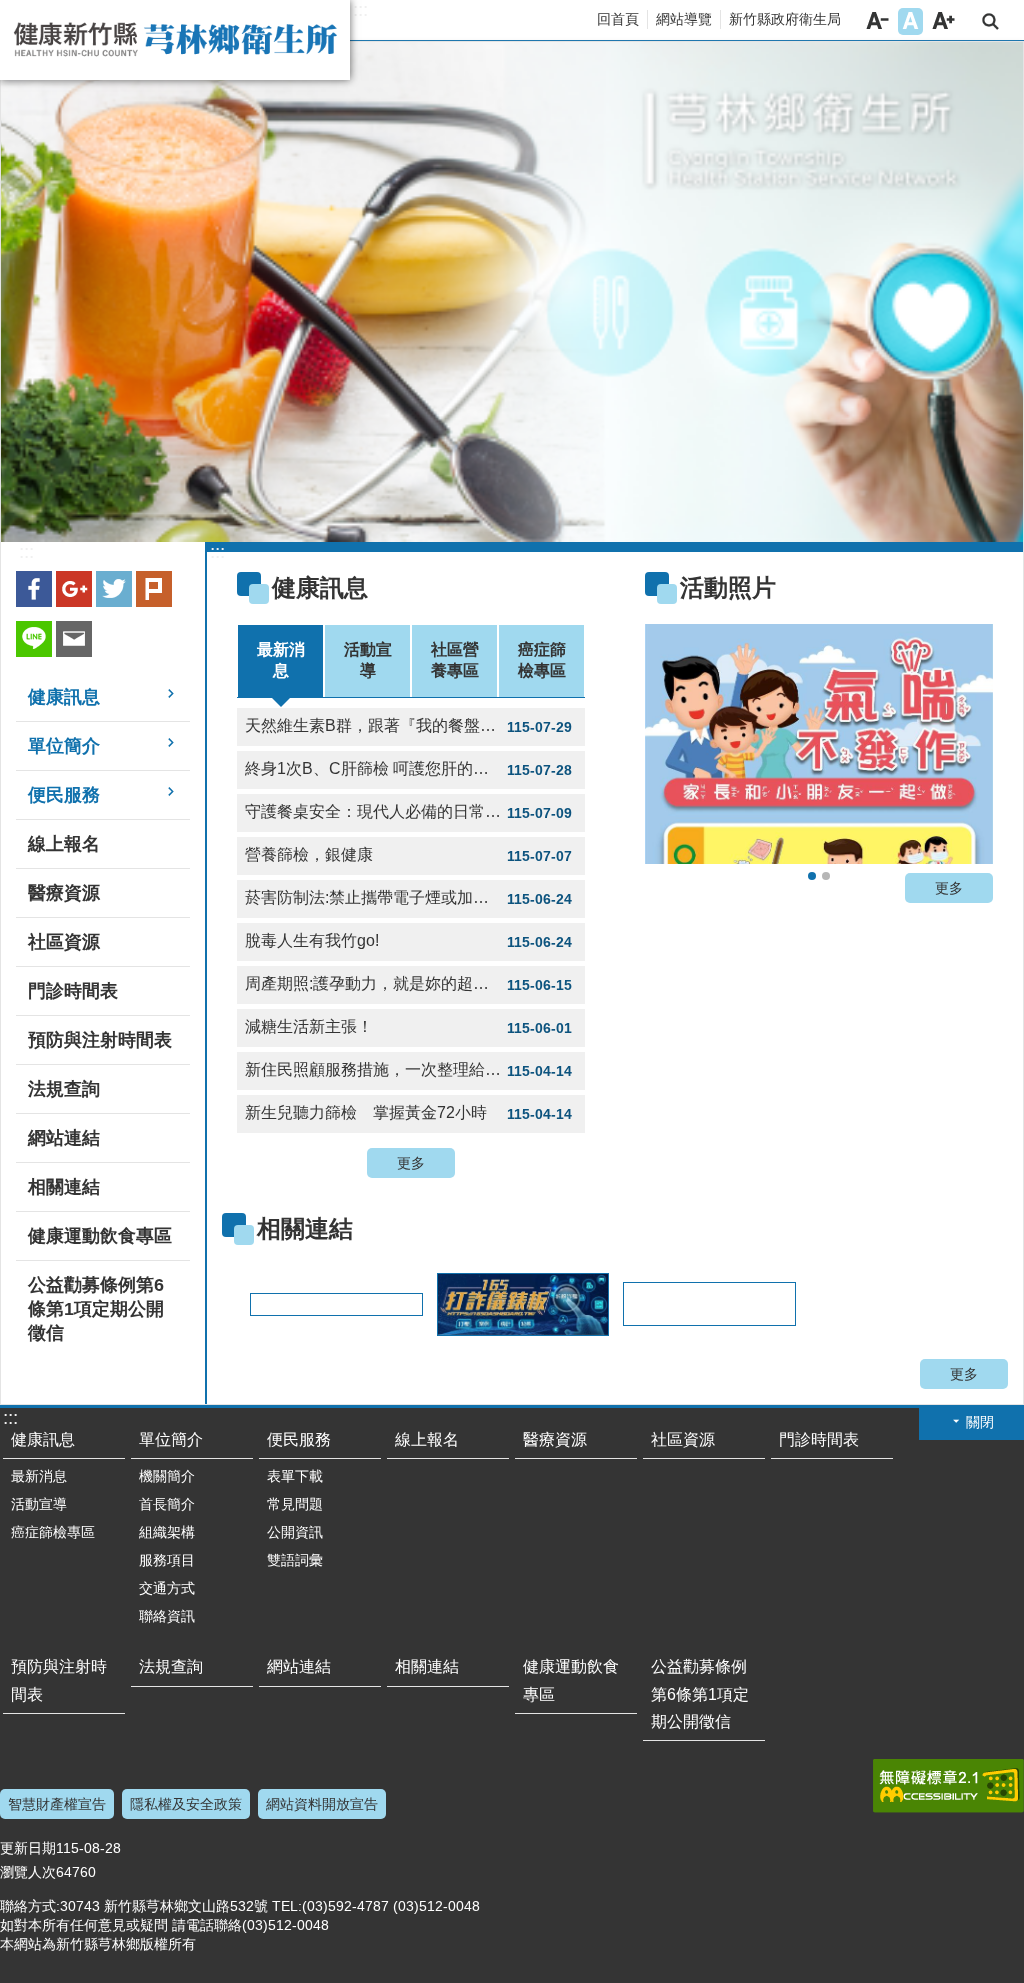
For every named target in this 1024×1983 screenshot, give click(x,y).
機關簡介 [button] (167, 1476)
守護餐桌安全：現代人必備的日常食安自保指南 (413, 812)
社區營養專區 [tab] (455, 660)
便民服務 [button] (64, 795)
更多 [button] (411, 1163)
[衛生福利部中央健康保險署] (708, 1304)
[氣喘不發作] (819, 744)
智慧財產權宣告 (57, 1804)
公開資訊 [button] (295, 1532)
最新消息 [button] (39, 1476)
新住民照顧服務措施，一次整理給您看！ (408, 1070)
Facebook (34, 589)
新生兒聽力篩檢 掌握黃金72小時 (408, 1113)
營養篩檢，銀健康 (408, 855)
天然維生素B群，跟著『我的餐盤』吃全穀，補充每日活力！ (415, 726)
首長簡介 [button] (167, 1504)
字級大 (943, 21)
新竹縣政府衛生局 (785, 19)
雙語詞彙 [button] (295, 1560)
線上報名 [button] (64, 844)
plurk (154, 589)
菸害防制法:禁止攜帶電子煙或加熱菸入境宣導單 (415, 898)
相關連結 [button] (64, 1187)
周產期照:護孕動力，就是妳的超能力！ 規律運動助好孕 (415, 984)
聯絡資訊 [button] (167, 1616)
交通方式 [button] (167, 1588)
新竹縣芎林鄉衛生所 (175, 40)
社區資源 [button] (64, 942)
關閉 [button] (980, 1422)
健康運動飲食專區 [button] (100, 1236)
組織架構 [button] (167, 1532)
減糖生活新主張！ (408, 1027)
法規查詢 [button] (64, 1089)
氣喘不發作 (812, 876)
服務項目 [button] (167, 1560)
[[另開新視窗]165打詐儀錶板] (522, 1304)
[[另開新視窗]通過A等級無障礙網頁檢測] (948, 1786)
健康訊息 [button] (64, 697)
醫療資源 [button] (64, 893)
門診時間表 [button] (73, 991)
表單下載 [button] (295, 1476)
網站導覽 (684, 19)
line (34, 639)
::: (360, 10)
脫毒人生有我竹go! (408, 941)
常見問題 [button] (295, 1504)
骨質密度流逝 (826, 876)
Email (74, 639)
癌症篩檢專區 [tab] (542, 660)
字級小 (877, 21)
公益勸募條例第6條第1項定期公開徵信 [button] (96, 1309)
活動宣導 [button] (39, 1504)
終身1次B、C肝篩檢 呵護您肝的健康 (408, 769)
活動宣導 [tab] (368, 660)
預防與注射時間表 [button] (100, 1040)
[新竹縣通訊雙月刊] (335, 1304)
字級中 (910, 21)
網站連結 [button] (64, 1138)
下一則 (953, 750)
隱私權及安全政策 (186, 1804)
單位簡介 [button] (64, 746)
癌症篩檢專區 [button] (53, 1532)
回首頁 (618, 19)
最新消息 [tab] (281, 660)
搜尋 (990, 21)
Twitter (114, 589)
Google (74, 589)
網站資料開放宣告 (322, 1804)
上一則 (685, 750)
